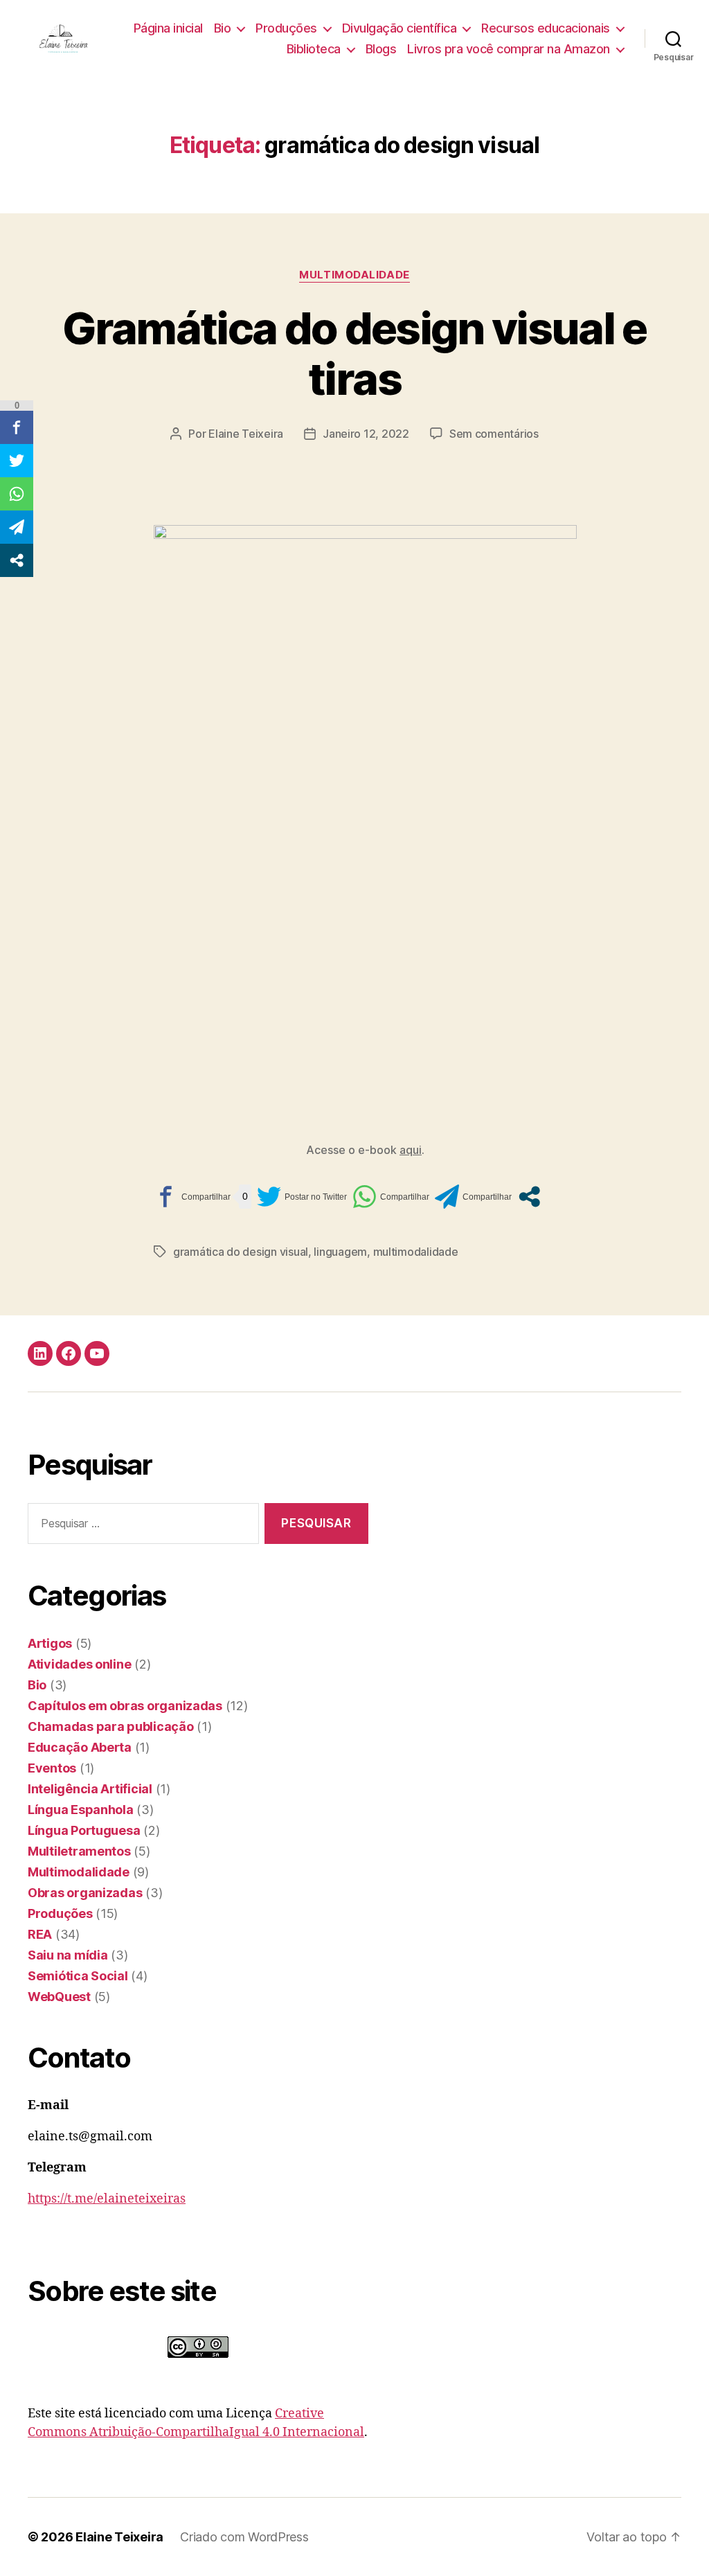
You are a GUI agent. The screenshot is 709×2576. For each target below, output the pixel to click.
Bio (223, 28)
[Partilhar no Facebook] (192, 1197)
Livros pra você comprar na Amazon (509, 49)
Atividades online (79, 1664)
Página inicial (168, 28)
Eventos (52, 1768)
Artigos (50, 1643)
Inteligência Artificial (90, 1789)
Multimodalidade (354, 275)
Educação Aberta (80, 1747)
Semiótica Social (78, 1976)
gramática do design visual (241, 1252)
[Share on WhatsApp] (391, 1197)
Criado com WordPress (244, 2537)
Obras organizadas (85, 1893)
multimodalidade (416, 1252)
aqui (411, 1150)
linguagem (340, 1252)
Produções (286, 28)
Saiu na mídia (68, 1955)
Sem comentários (494, 434)
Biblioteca (314, 49)
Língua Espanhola (81, 1810)
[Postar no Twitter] (302, 1197)
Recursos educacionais (546, 28)
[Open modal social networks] (529, 1197)
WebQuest (59, 1997)
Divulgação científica (400, 28)
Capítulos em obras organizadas (125, 1706)
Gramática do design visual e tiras (354, 353)
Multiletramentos (79, 1851)
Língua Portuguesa (84, 1830)
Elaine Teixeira (246, 434)
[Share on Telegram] (473, 1197)
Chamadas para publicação (111, 1726)
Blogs (381, 49)
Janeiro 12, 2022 (366, 434)
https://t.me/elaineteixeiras (107, 2199)
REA (40, 1934)
